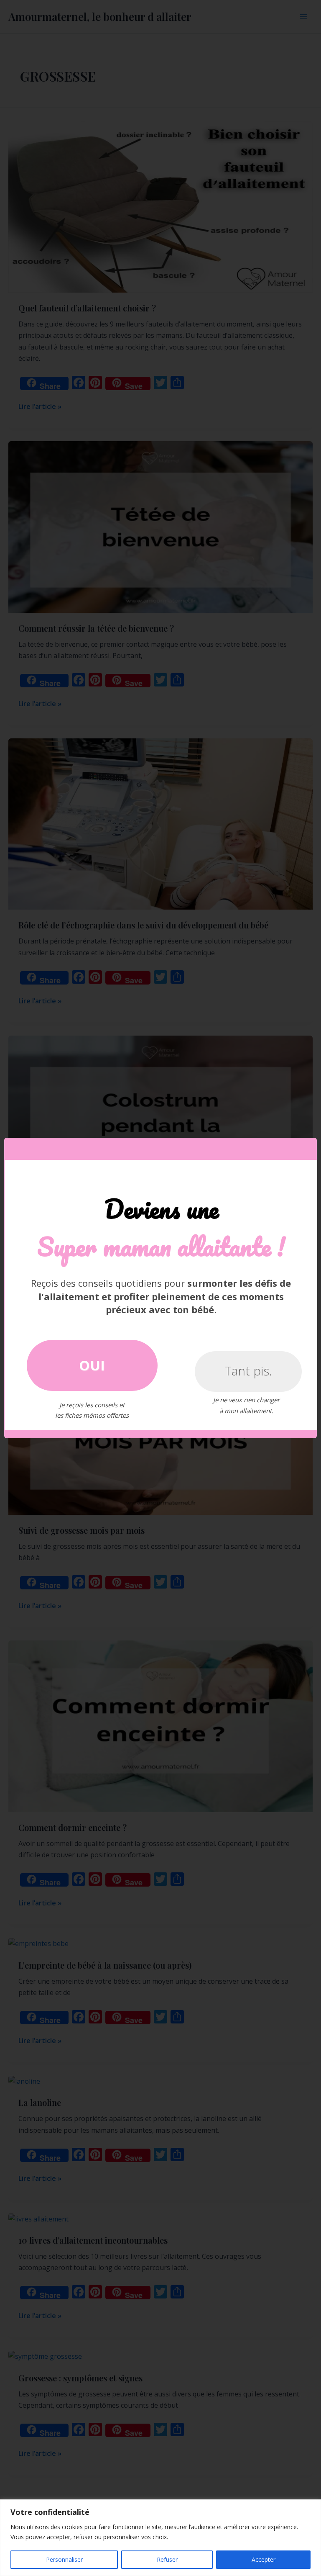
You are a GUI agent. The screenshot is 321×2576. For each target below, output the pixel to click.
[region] (160, 2538)
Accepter (264, 2559)
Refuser (167, 2559)
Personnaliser (64, 2559)
